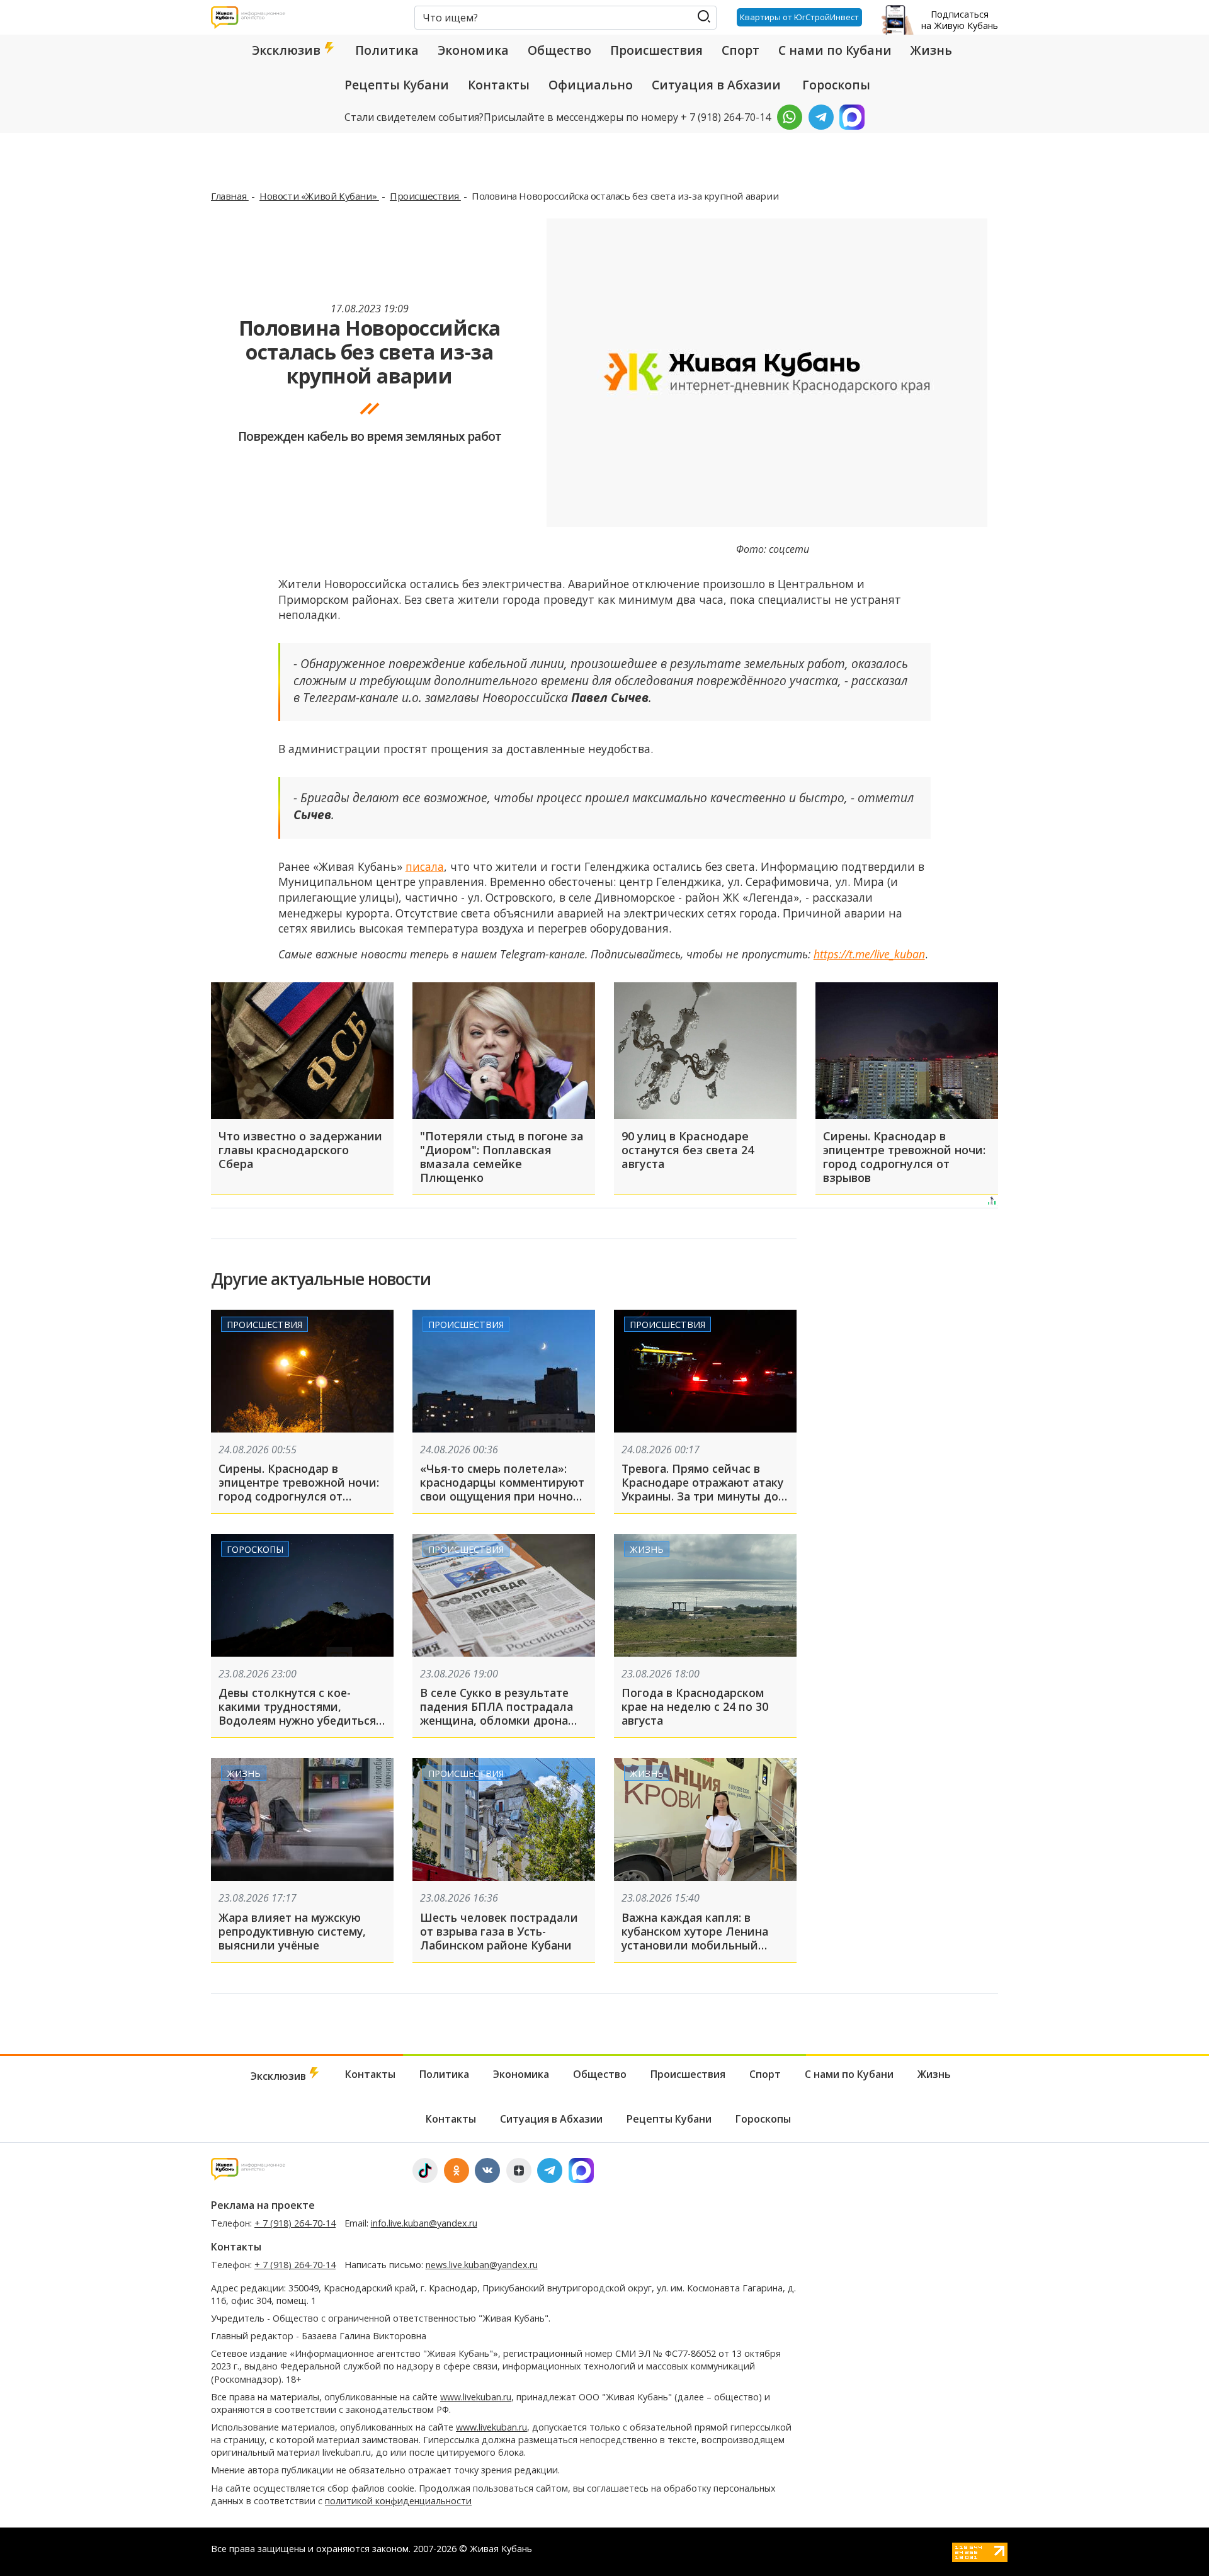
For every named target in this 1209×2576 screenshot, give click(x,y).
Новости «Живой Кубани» (319, 196)
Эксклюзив (288, 50)
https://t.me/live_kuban (869, 954)
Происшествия (656, 50)
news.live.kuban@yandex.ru (482, 2265)
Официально (591, 85)
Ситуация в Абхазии (716, 85)
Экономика (473, 50)
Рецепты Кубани (397, 85)
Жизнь (931, 50)
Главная (230, 196)
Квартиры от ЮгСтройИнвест (799, 17)
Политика (387, 50)
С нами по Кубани (835, 50)
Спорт (741, 50)
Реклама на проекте (263, 2205)
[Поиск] (704, 17)
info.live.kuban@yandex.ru (424, 2223)
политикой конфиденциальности (398, 2501)
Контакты (499, 85)
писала (425, 866)
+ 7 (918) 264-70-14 (295, 2223)
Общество (559, 50)
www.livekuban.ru (476, 2397)
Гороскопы (836, 85)
